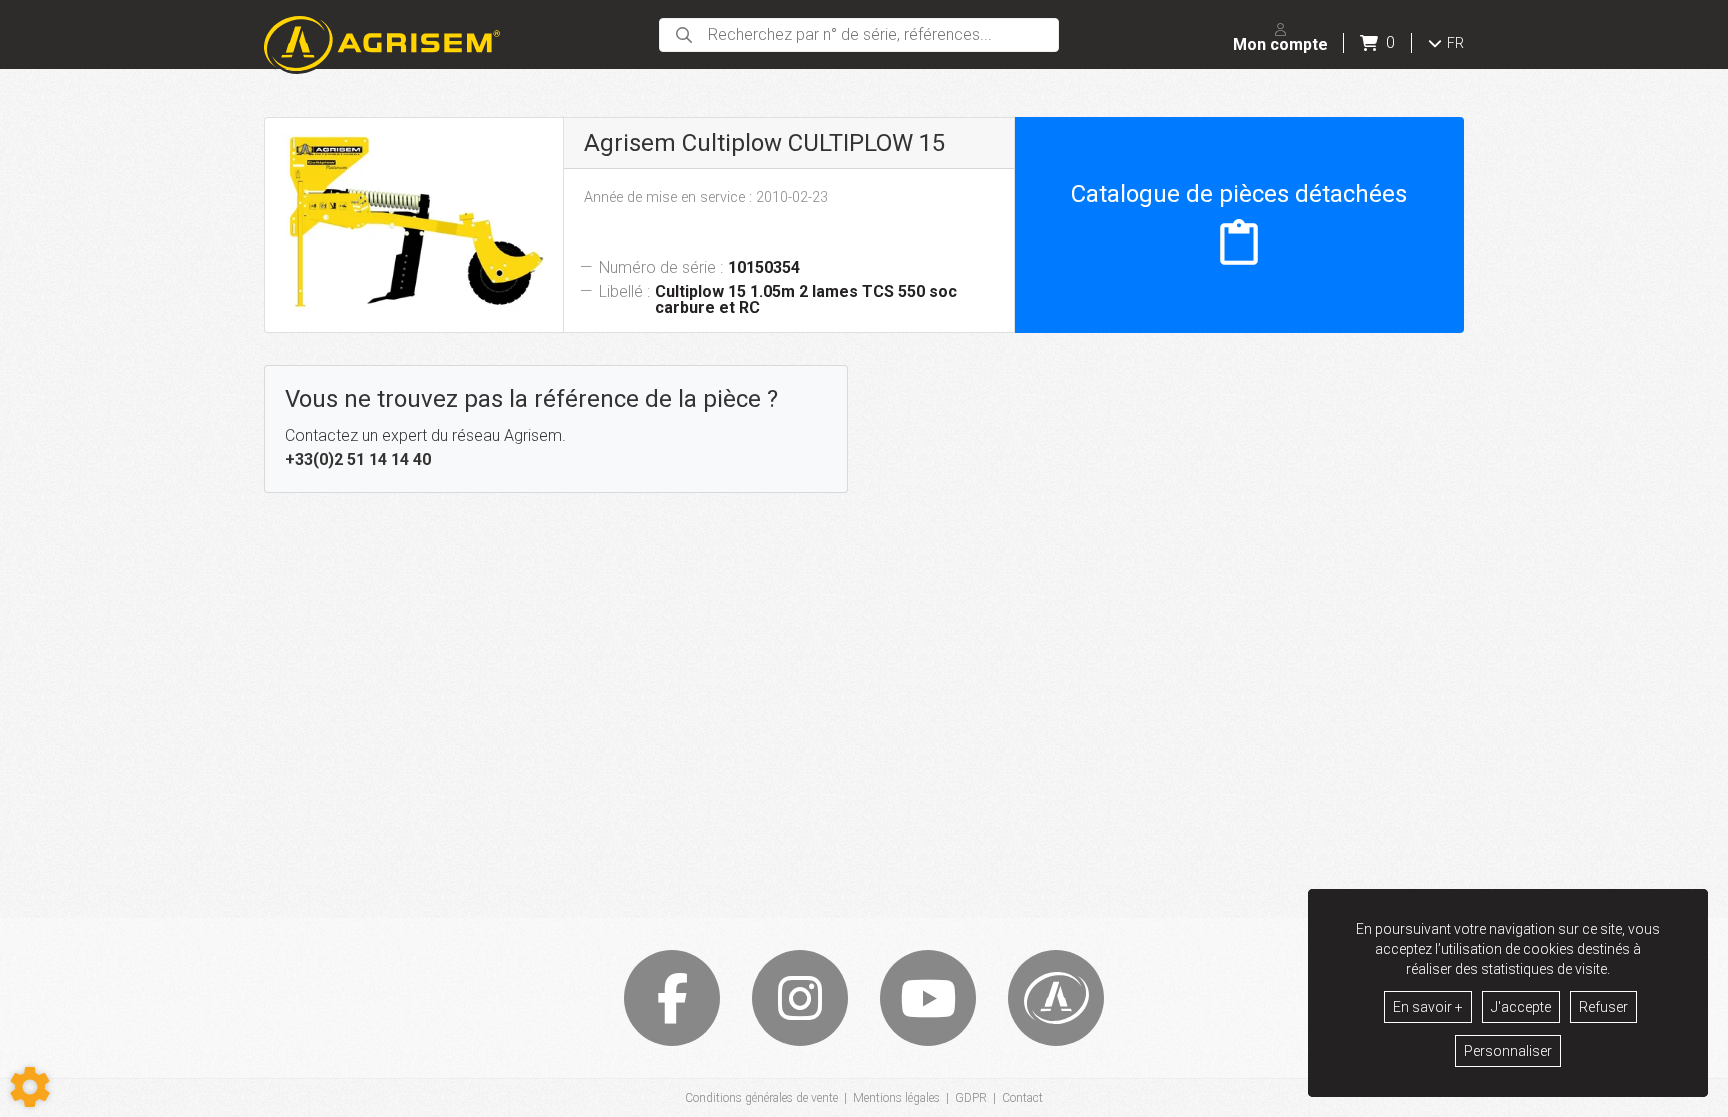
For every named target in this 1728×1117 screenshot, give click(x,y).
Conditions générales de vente (761, 1098)
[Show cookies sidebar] (30, 1087)
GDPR (971, 1098)
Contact (1022, 1098)
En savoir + (1428, 1007)
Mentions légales (896, 1098)
